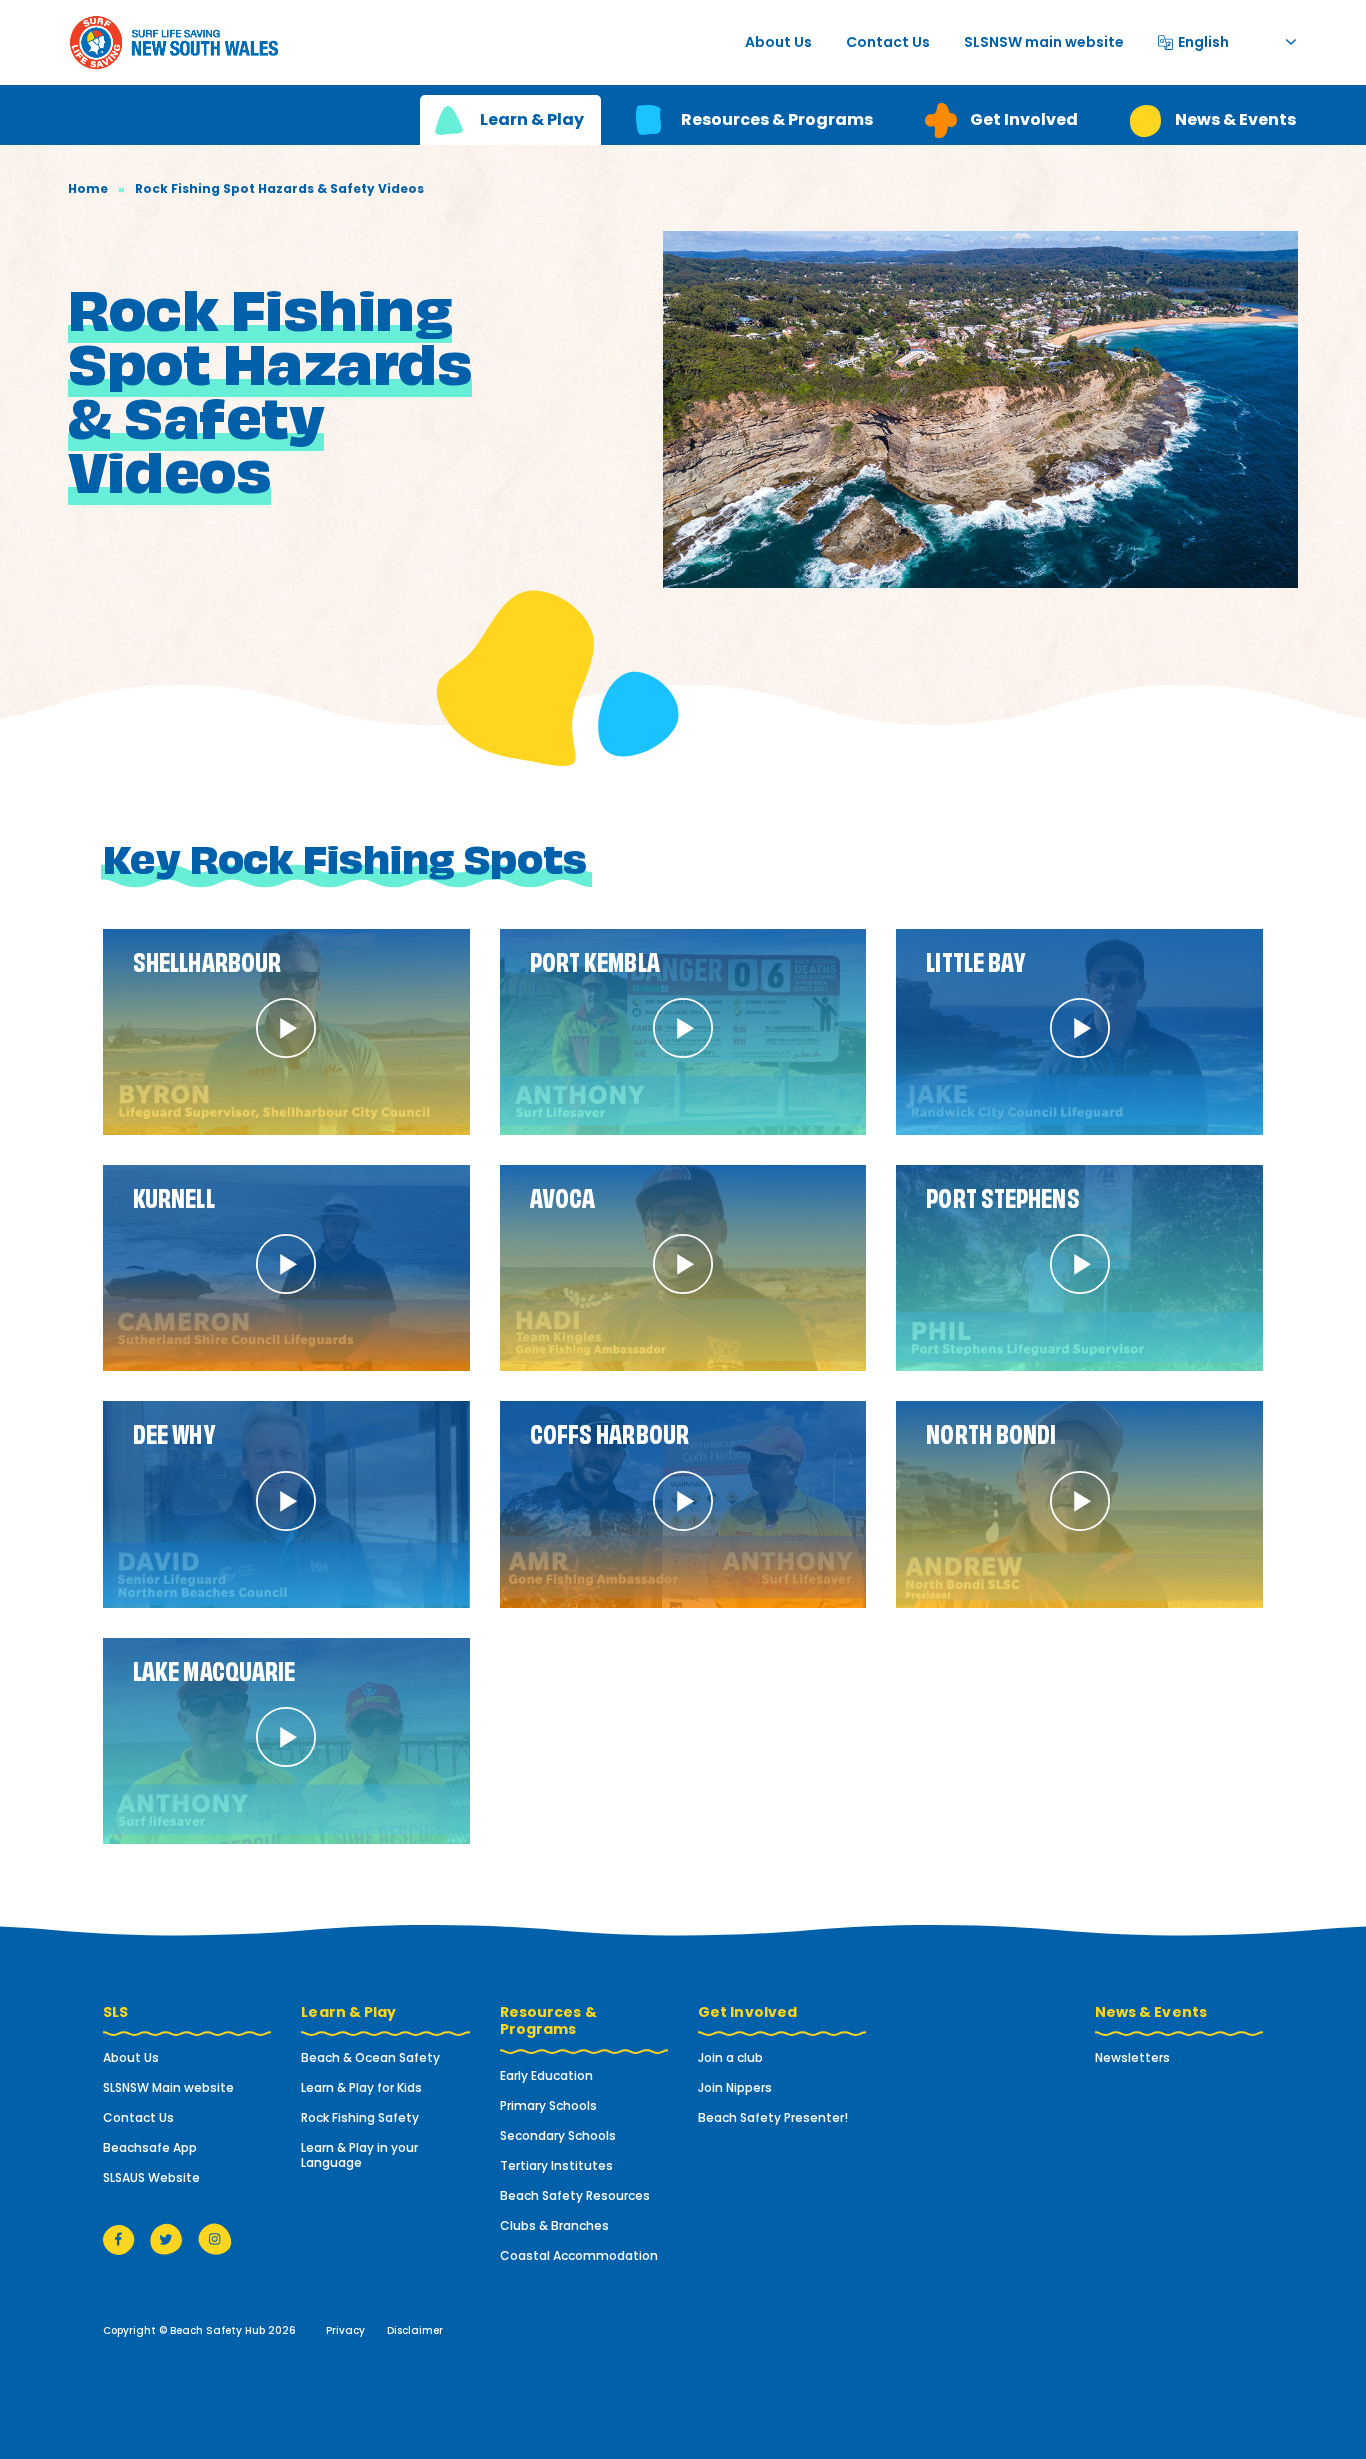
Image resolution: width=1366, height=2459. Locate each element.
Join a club (730, 2057)
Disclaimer (415, 2330)
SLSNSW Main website (168, 2087)
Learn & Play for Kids (361, 2087)
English (1203, 39)
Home (88, 188)
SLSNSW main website (1044, 42)
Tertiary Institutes (556, 2165)
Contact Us (888, 42)
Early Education (546, 2075)
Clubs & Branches (554, 2225)
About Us (778, 42)
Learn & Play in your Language (359, 2155)
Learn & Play (532, 119)
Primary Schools (548, 2105)
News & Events (1235, 119)
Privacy (345, 2330)
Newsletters (1132, 2057)
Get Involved (1024, 119)
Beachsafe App (150, 2147)
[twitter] (166, 2238)
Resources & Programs (777, 119)
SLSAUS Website (151, 2177)
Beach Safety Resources (575, 2195)
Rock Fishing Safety (360, 2117)
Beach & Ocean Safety (370, 2057)
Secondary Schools (558, 2135)
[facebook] (119, 2238)
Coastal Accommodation (579, 2255)
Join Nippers (735, 2087)
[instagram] (215, 2238)
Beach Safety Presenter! (773, 2117)
